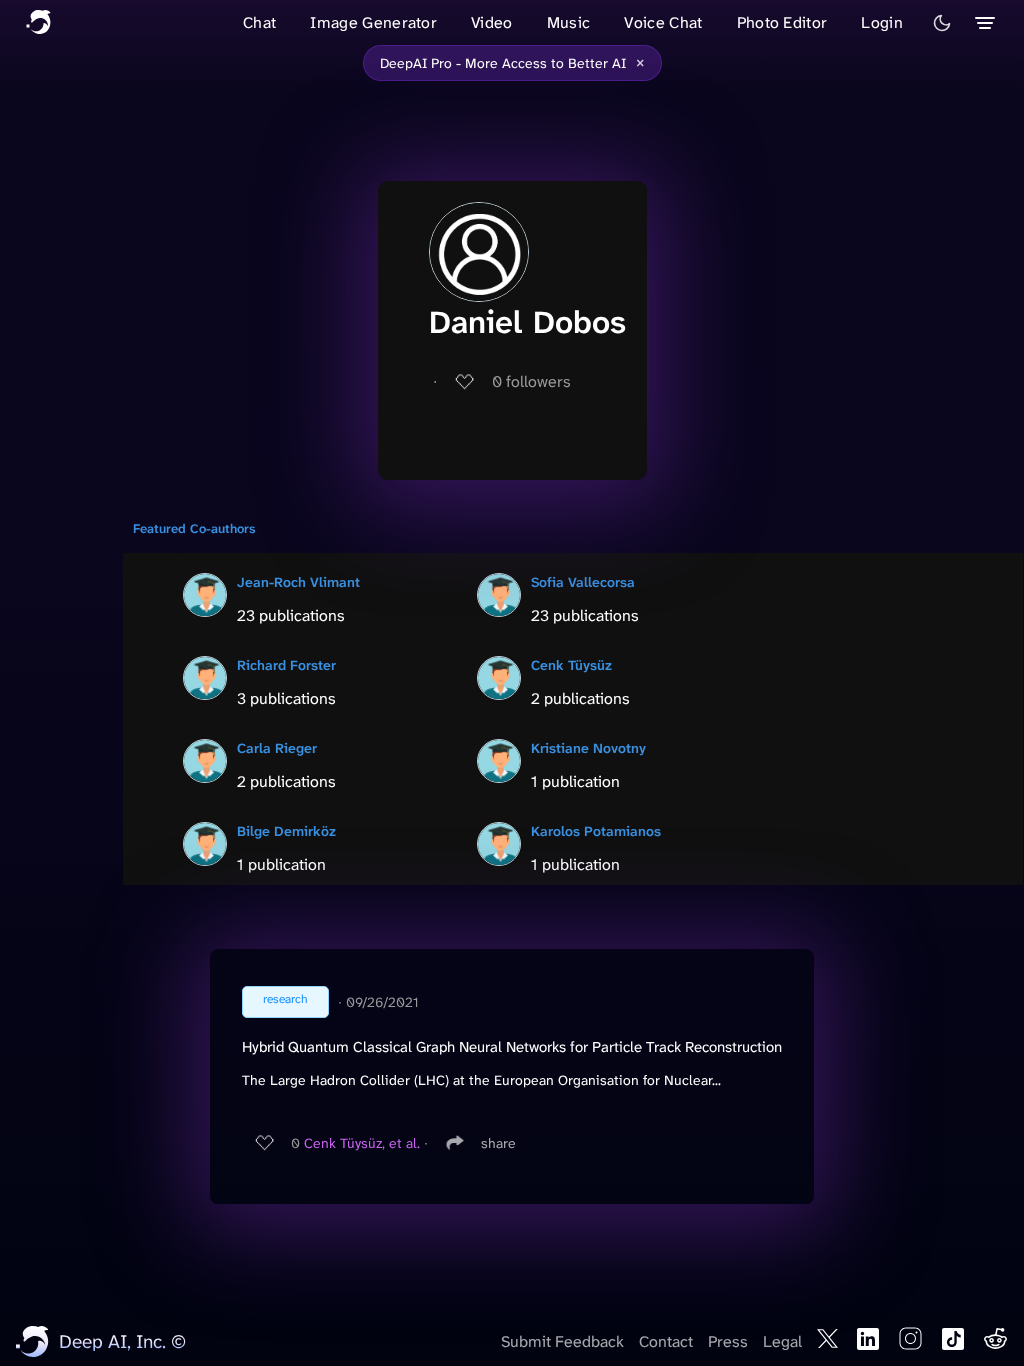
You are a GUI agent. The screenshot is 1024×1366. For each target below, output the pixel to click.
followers (531, 381)
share (498, 1143)
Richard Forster (286, 665)
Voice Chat (663, 22)
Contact (666, 1341)
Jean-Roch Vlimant (298, 582)
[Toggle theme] (942, 23)
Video (492, 22)
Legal (782, 1341)
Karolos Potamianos (596, 831)
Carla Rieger (277, 748)
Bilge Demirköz (286, 831)
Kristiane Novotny (588, 748)
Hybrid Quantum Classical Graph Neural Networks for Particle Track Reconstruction (512, 1047)
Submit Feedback (562, 1341)
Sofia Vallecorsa (583, 582)
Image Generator (373, 22)
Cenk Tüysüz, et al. (362, 1143)
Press (728, 1341)
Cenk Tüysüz (571, 665)
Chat (259, 22)
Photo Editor (782, 22)
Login (882, 22)
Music (569, 22)
